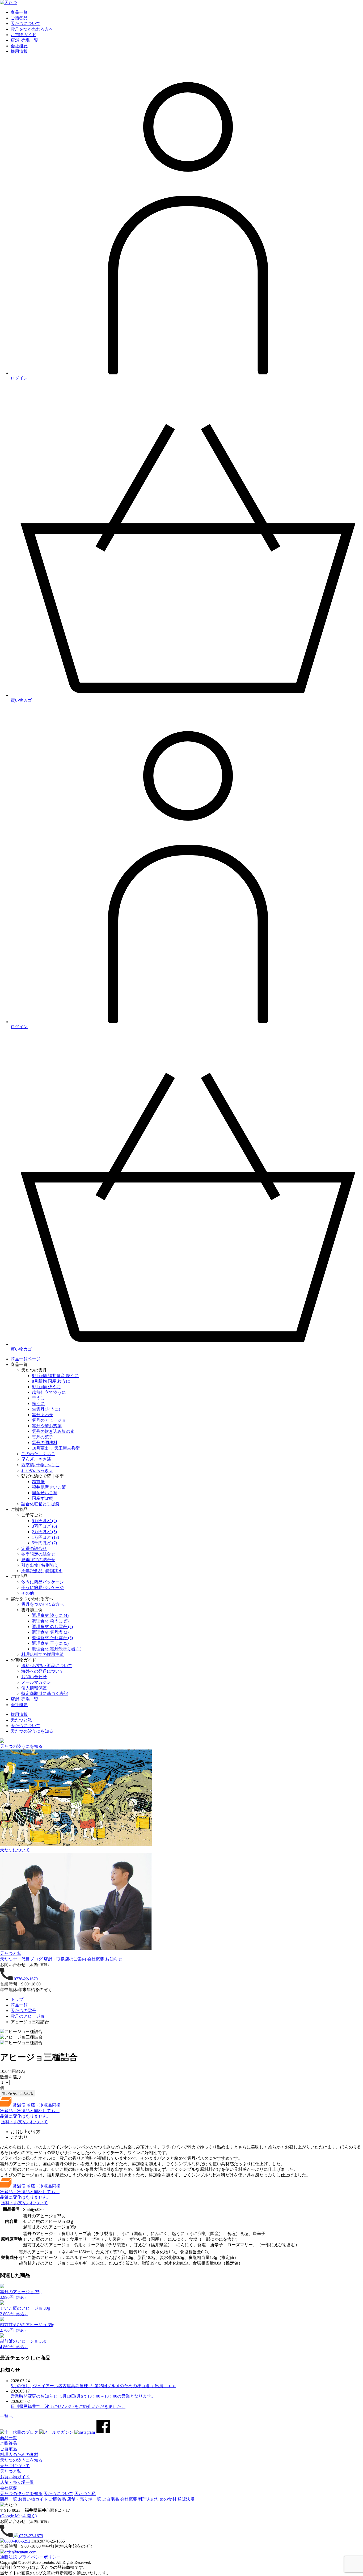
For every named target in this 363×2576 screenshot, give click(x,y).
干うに (38, 1398)
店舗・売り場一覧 (17, 2482)
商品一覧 (19, 2005)
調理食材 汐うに (50, 1615)
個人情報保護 (34, 1688)
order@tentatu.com (20, 2552)
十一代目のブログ (21, 2432)
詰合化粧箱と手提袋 (40, 1504)
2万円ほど (44, 1532)
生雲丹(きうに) (46, 1409)
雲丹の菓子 (43, 1437)
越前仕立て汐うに (49, 1392)
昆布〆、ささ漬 (36, 1459)
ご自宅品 (9, 2449)
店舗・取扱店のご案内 (65, 1959)
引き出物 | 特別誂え (40, 1565)
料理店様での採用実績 (43, 1654)
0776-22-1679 (26, 1979)
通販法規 (9, 2557)
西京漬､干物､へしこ (40, 1465)
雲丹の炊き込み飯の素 (53, 1431)
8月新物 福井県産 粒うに (55, 1376)
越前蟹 (38, 1482)
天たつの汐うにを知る (32, 1731)
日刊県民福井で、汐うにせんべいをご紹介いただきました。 (68, 2406)
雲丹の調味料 (45, 1443)
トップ (17, 1999)
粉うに (38, 1404)
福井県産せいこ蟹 (49, 1487)
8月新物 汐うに (46, 1387)
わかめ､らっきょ (37, 1470)
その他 (28, 1593)
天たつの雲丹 (23, 2011)
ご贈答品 (9, 2443)
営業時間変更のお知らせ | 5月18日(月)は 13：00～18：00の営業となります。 (83, 2396)
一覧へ (6, 2416)
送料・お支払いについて (24, 2122)
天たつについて (26, 1726)
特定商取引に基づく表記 (45, 1693)
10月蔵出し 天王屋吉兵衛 (56, 1448)
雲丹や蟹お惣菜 (47, 1426)
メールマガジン (36, 1682)
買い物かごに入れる (18, 2094)
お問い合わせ (34, 1677)
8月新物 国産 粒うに (51, 1381)
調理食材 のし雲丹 (52, 1627)
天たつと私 (21, 1720)
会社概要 (19, 1705)
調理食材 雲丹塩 (50, 1632)
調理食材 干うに (50, 1643)
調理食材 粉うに (50, 1621)
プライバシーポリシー (39, 2557)
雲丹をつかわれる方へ (43, 1604)
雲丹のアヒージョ (49, 1420)
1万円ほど (45, 1537)
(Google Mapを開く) (18, 2516)
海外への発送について (43, 1671)
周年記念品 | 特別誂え (42, 1571)
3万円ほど (44, 1526)
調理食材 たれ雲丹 (52, 1638)
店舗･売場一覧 (24, 1699)
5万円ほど (44, 1521)
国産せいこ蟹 (45, 1493)
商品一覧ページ (26, 1359)
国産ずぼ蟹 (43, 1498)
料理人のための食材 (19, 2455)
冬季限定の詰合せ (38, 1554)
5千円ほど (44, 1543)
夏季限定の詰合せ (38, 1560)
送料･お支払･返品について (47, 1666)
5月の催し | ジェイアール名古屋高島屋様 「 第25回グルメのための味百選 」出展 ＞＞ (93, 2386)
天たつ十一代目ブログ (21, 1959)
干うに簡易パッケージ (43, 1588)
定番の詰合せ (34, 1548)
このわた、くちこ (38, 1454)
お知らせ (114, 1959)
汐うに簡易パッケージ (43, 1582)
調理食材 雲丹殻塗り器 (57, 1649)
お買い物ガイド (15, 2477)
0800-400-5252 (17, 2541)
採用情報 (19, 1714)
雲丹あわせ (43, 1415)
